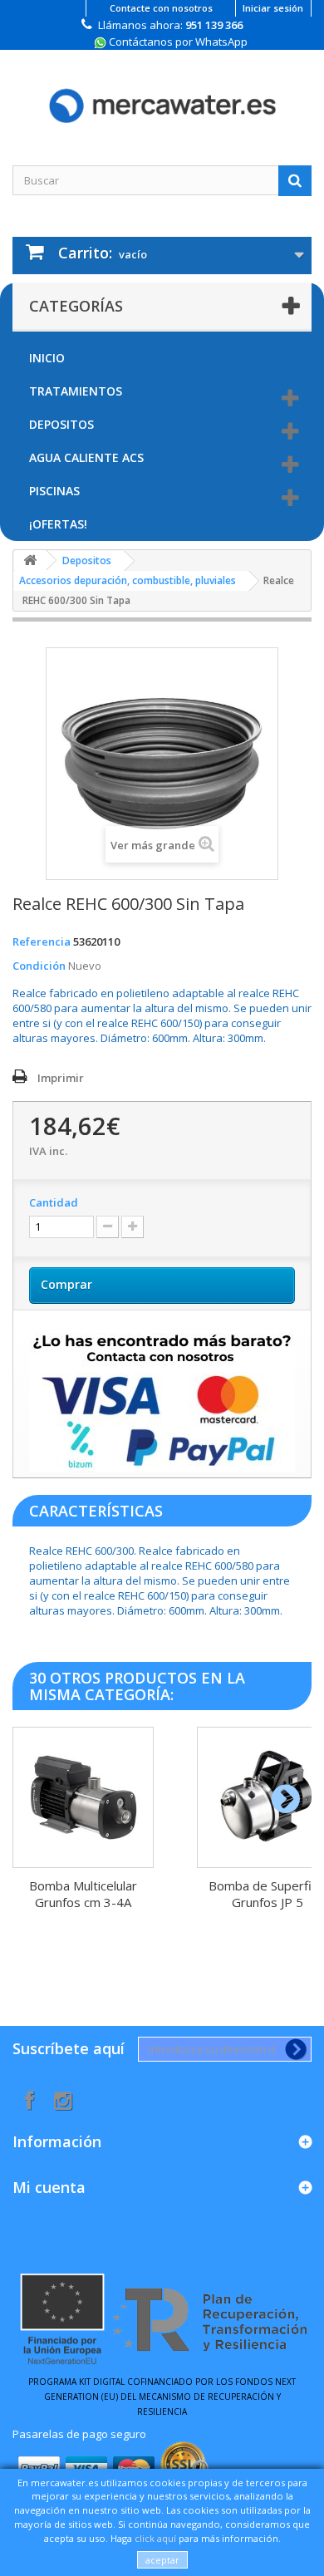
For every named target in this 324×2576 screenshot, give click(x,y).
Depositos (61, 424)
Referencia (42, 941)
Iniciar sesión (273, 8)
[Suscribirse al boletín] (293, 2049)
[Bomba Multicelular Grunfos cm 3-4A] (83, 1797)
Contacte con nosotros (161, 8)
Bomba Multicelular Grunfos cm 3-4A (83, 1894)
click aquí (155, 2538)
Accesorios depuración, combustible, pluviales (128, 580)
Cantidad (54, 1202)
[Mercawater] (162, 93)
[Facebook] (29, 2099)
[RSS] (63, 2099)
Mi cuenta (49, 2187)
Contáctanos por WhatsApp (177, 42)
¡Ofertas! (58, 524)
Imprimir (61, 1078)
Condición (39, 966)
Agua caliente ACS (86, 457)
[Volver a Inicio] (30, 560)
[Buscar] (295, 180)
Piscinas (54, 491)
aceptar (162, 2560)
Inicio (47, 358)
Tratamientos (76, 391)
